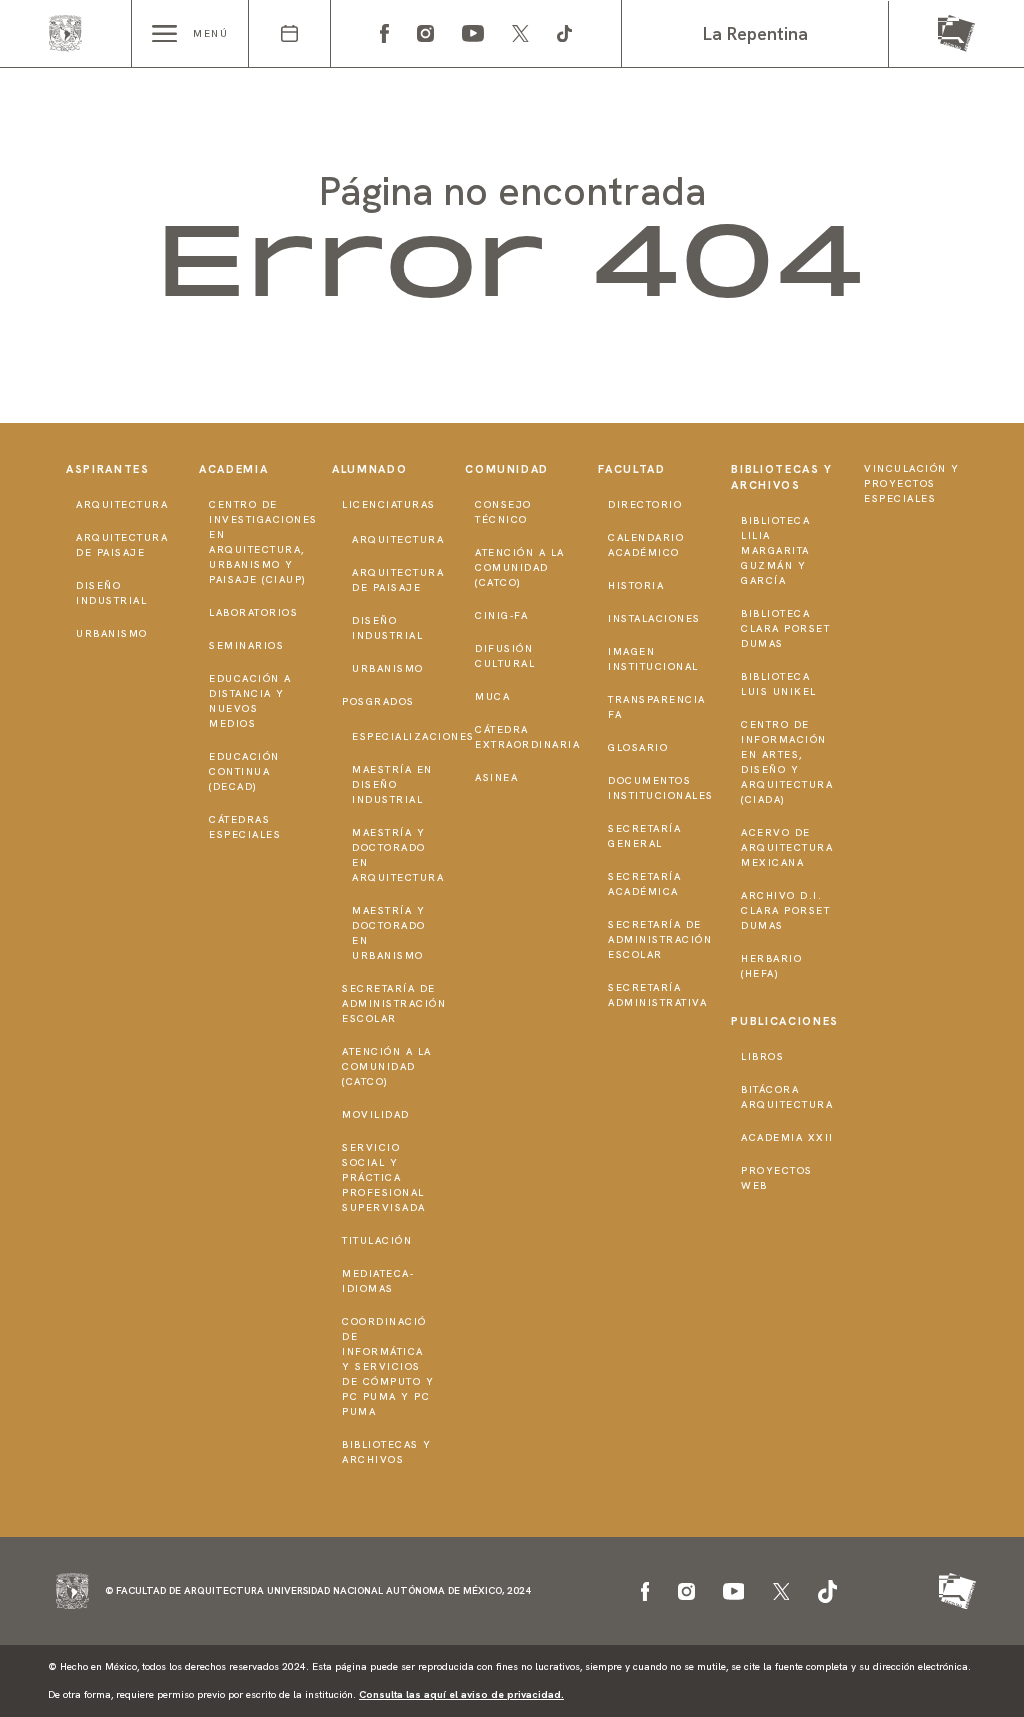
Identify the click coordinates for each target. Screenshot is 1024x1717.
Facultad (631, 469)
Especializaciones (413, 736)
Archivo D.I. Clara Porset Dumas (785, 910)
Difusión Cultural (505, 656)
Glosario (638, 747)
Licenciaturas (389, 504)
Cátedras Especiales (245, 827)
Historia (636, 585)
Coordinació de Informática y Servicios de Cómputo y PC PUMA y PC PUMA (388, 1366)
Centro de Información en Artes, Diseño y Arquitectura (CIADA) (787, 762)
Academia (233, 469)
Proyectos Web (777, 1178)
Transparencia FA (657, 707)
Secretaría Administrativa (657, 995)
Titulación (377, 1240)
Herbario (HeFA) (771, 966)
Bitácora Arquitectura (787, 1097)
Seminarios (246, 645)
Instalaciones (654, 618)
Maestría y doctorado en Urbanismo (389, 933)
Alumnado (369, 469)
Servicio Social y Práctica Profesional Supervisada (384, 1177)
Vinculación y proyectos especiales (912, 483)
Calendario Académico (646, 545)
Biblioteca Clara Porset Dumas (785, 628)
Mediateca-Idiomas (378, 1281)
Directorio (645, 504)
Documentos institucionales (661, 788)
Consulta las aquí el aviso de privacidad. (461, 1694)
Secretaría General (644, 836)
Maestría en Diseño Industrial (392, 784)
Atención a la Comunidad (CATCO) (387, 1066)
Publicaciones (784, 1021)
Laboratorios (253, 612)
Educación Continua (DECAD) (244, 771)
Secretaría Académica (644, 884)
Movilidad (376, 1114)
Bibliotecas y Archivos (387, 1452)
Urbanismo (112, 633)
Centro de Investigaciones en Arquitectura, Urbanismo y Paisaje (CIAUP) (263, 542)
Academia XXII (787, 1137)
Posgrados (378, 701)
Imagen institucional (653, 659)
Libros (762, 1056)
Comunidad (507, 469)
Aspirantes (108, 469)
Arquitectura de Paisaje (122, 545)
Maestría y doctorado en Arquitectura (398, 855)
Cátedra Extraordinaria (527, 737)
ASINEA (496, 777)
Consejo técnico (503, 512)
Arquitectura (122, 504)
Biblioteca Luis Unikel (779, 684)
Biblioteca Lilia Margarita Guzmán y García (775, 550)
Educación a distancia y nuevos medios (250, 701)
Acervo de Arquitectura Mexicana (787, 847)
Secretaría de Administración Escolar (394, 1003)
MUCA (492, 696)
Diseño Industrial (111, 593)
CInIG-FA (501, 615)
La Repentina (755, 33)
